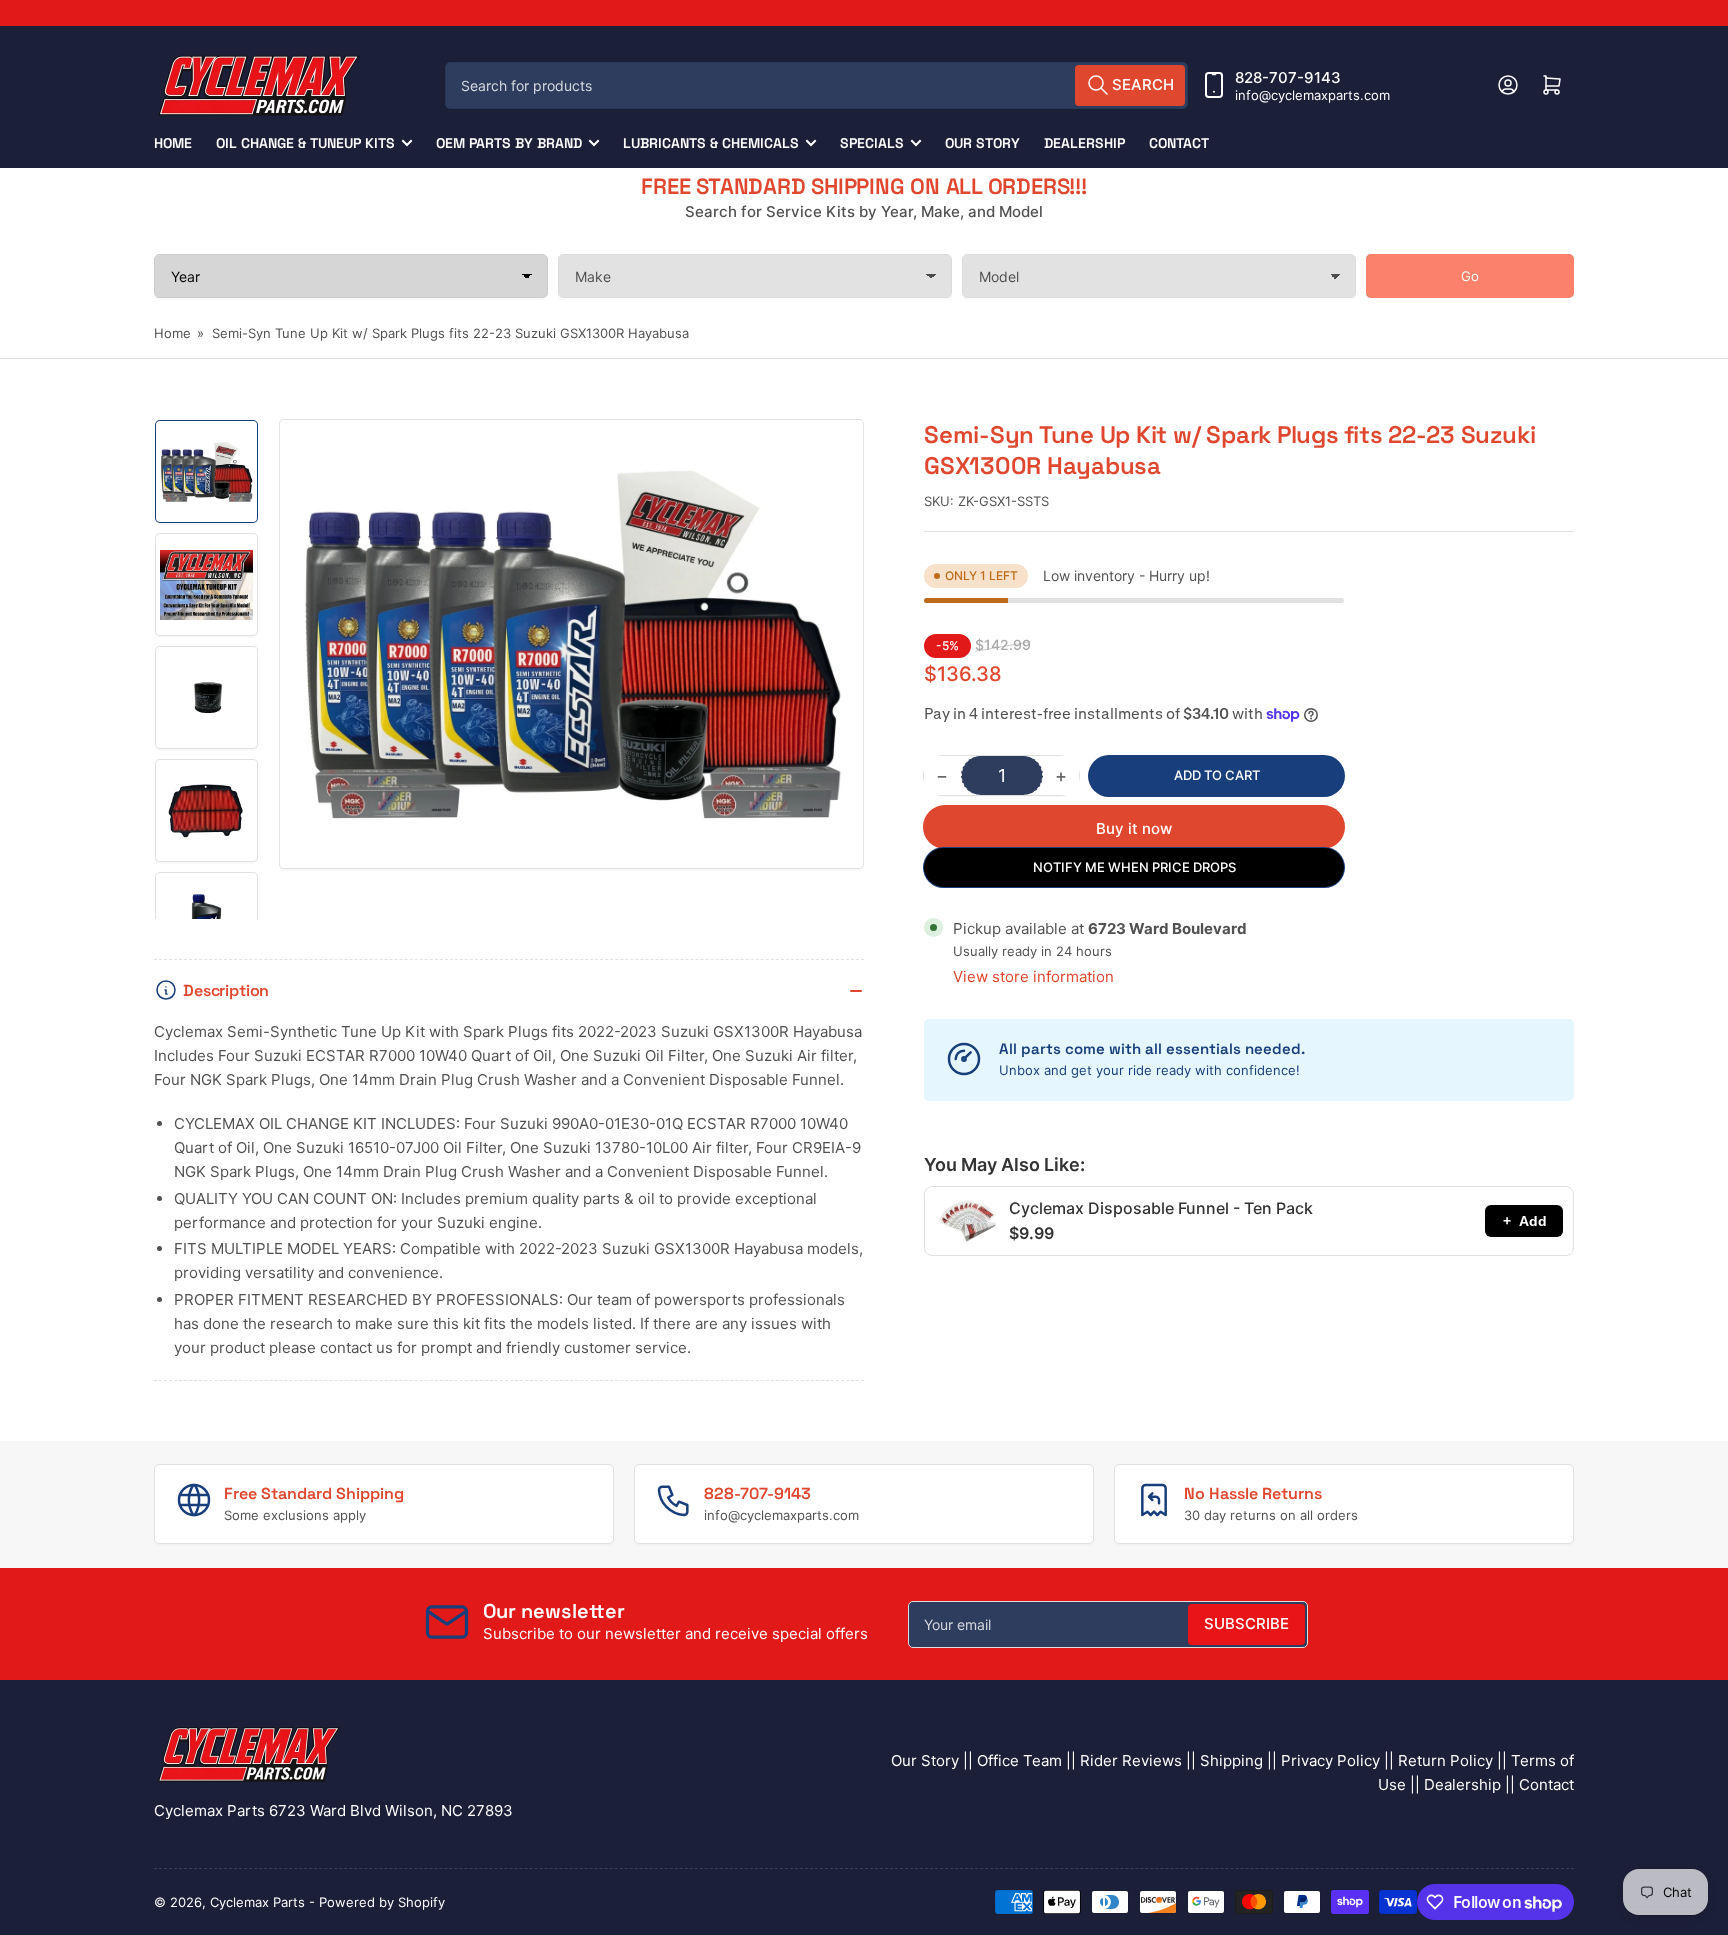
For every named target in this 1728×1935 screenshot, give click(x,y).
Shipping (1231, 1760)
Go (1470, 276)
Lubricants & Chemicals (711, 143)
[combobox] (816, 85)
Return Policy (1445, 1760)
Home (173, 143)
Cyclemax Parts (257, 1902)
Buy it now (1134, 828)
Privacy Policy (1330, 1760)
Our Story (982, 143)
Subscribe (1246, 1623)
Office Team (1019, 1760)
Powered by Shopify (382, 1902)
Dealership (1084, 143)
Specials (872, 143)
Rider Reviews (1131, 1760)
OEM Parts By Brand (509, 143)
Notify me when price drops (1134, 867)
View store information (1033, 976)
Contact (1179, 143)
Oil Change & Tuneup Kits (305, 143)
